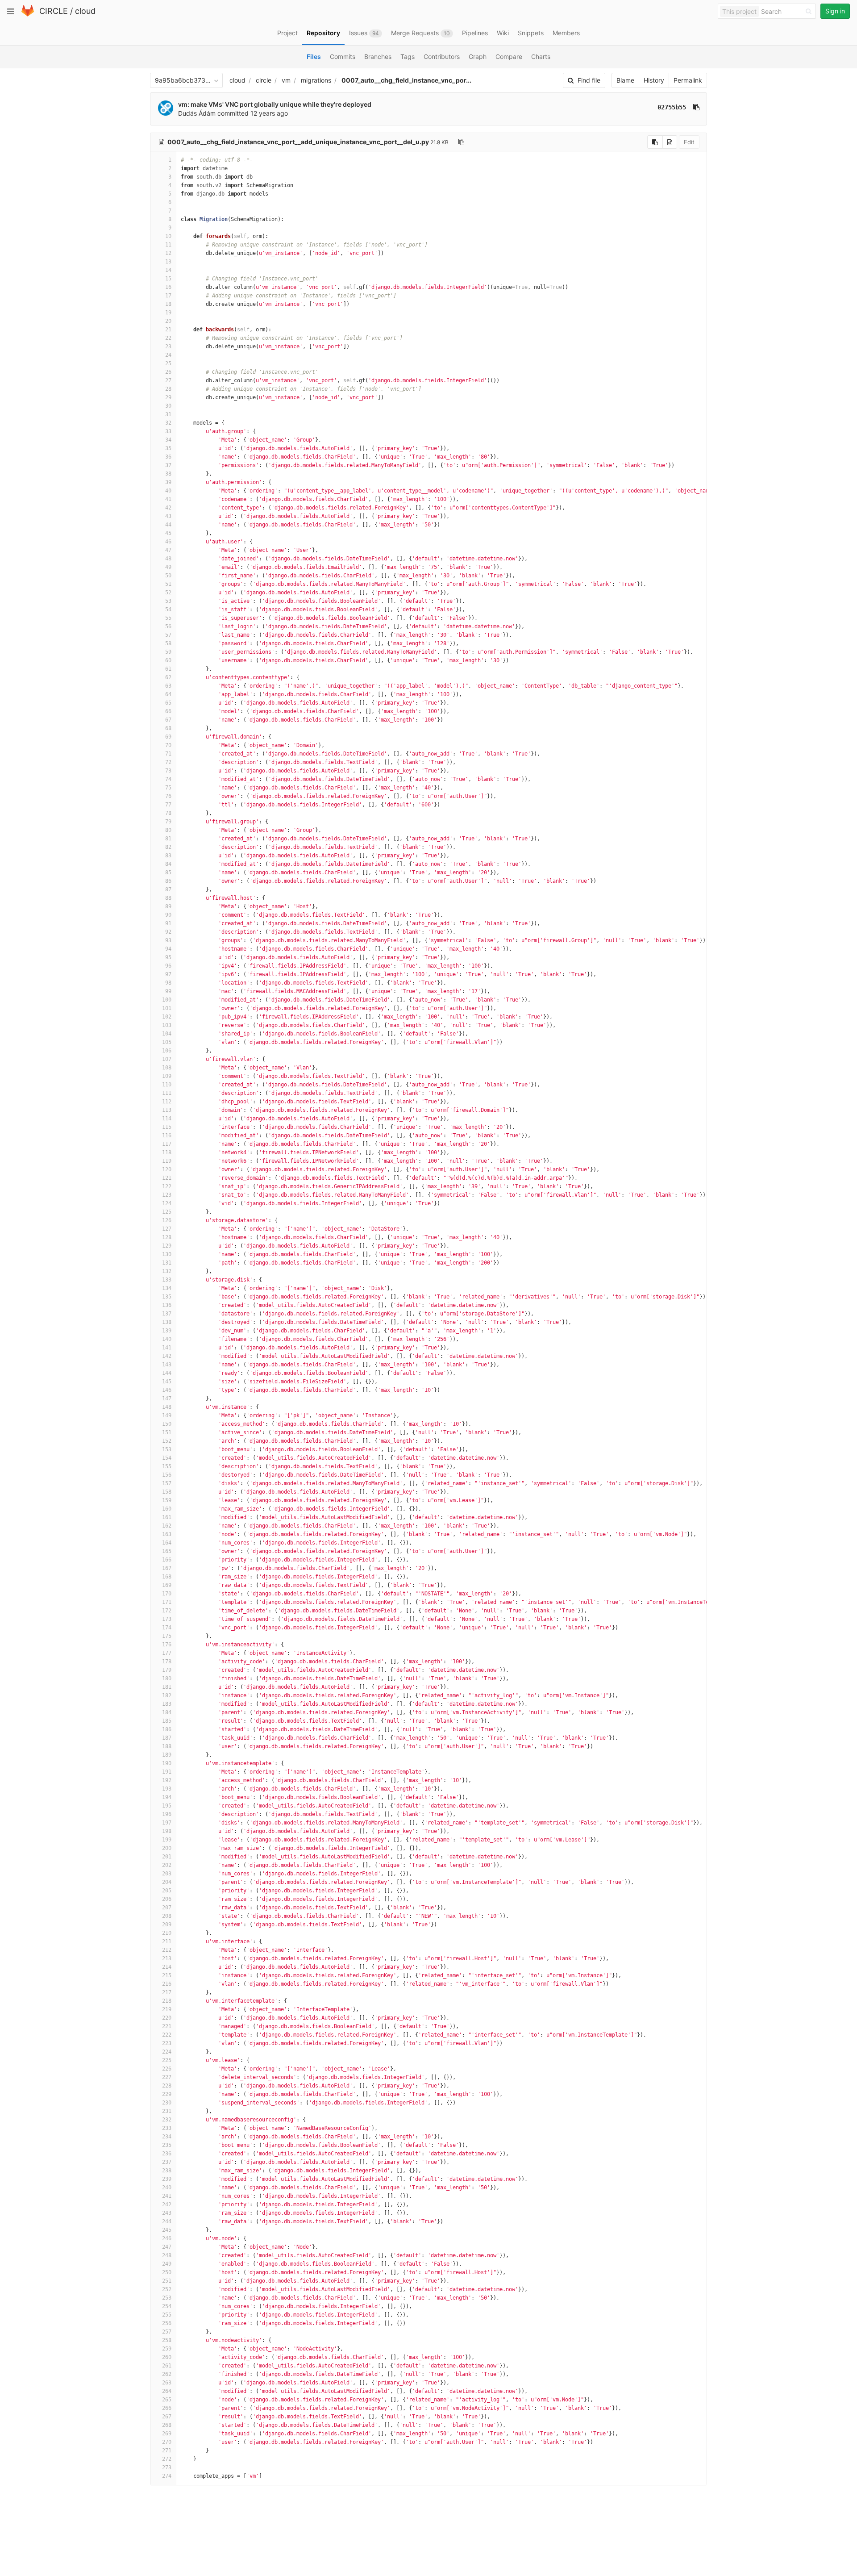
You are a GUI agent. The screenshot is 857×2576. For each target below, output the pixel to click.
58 (168, 643)
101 (167, 1008)
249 (167, 2264)
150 (167, 1424)
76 (168, 796)
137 (167, 1314)
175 (167, 1636)
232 (167, 2120)
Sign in (835, 11)
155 (167, 1466)
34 (168, 440)
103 (167, 1025)
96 (168, 966)
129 (167, 1246)
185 (167, 1721)
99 (168, 991)
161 (167, 1517)
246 (167, 2238)
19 (168, 313)
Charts (541, 56)
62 (168, 677)
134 (167, 1288)
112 (167, 1102)
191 (167, 1772)
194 (167, 1797)
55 (168, 618)
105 (167, 1042)
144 (167, 1373)
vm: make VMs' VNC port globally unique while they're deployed (275, 104)
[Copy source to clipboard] (655, 142)
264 (167, 2391)
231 (167, 2111)
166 (167, 1560)
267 (167, 2417)
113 (167, 1110)
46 (168, 542)
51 (168, 584)
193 (167, 1789)
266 (167, 2408)
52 (168, 593)
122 (167, 1186)
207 (167, 1908)
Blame (625, 80)
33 (168, 431)
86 (168, 881)
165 (167, 1551)
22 (168, 338)
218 (167, 2001)
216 (167, 1984)
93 (168, 940)
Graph (478, 56)
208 (167, 1916)
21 (168, 330)
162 (167, 1526)
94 (168, 949)
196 (167, 1814)
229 (167, 2094)
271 (167, 2451)
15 (168, 279)
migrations (316, 80)
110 (167, 1085)
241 (167, 2196)
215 (167, 1975)
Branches (378, 56)
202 (167, 1865)
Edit (689, 142)
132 (167, 1271)
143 (167, 1365)
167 (167, 1568)
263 (167, 2383)
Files (314, 56)
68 (168, 728)
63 (168, 686)
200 (167, 1848)
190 (167, 1763)
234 (167, 2137)
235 (167, 2145)
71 (168, 754)
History (654, 80)
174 (167, 1628)
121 (167, 1178)
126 (167, 1220)
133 (167, 1280)
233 (167, 2128)
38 (168, 474)
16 (168, 287)
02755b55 (672, 107)
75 (168, 788)
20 (168, 321)
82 (168, 847)
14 (168, 270)
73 (168, 771)
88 (168, 898)
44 (168, 525)
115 (167, 1127)
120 (167, 1169)
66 (168, 711)
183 (167, 1704)
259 (167, 2349)
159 (167, 1500)
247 (167, 2247)
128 (167, 1237)
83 (168, 856)
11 (168, 245)
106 (167, 1051)
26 (168, 372)
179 (167, 1670)
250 (167, 2272)
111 (167, 1093)
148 (167, 1407)
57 (168, 635)
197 (167, 1823)
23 (168, 347)
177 (167, 1653)
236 (167, 2154)
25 (168, 363)
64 (168, 694)
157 (167, 1483)
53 (168, 601)
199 (167, 1840)
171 (167, 1602)
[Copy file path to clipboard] (461, 142)
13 (168, 262)
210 (167, 1933)
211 (167, 1941)
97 (168, 974)
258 (167, 2340)
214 (167, 1967)
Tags (408, 56)
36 (168, 457)
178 (167, 1662)
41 (168, 499)
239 (167, 2179)
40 (168, 491)
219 (167, 2009)
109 (167, 1076)
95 (168, 957)
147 (167, 1399)
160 (167, 1509)
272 (167, 2459)
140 (167, 1339)
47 (168, 550)
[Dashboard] (28, 15)
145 (167, 1382)
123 (167, 1195)
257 (167, 2332)
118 (167, 1152)
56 (168, 626)
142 (167, 1356)
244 (167, 2221)
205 (167, 1891)
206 (167, 1899)
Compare (509, 56)
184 (167, 1712)
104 (167, 1034)
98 (168, 983)
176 (167, 1645)
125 (167, 1212)
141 (167, 1348)
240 (167, 2188)
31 (168, 414)
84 (168, 864)
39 (168, 482)
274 (167, 2476)
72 (168, 762)
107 (167, 1059)
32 (168, 423)
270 (167, 2442)
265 (167, 2400)
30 (168, 406)
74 (168, 779)
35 (168, 448)
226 (167, 2069)
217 (167, 1992)
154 (167, 1458)
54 (168, 610)
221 (167, 2026)
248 (167, 2255)
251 (167, 2281)
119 (167, 1161)
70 (168, 745)
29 (168, 397)
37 (168, 465)
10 (168, 236)
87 (168, 889)
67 (168, 720)
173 (167, 1619)
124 (167, 1203)
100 (167, 1000)
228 (167, 2086)
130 (167, 1254)
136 (167, 1305)
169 (167, 1585)
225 (167, 2060)
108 (167, 1068)
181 (167, 1687)
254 (167, 2306)
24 (168, 355)
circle (264, 80)
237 (167, 2162)
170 (167, 1594)
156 (167, 1475)
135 (167, 1297)
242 (167, 2204)
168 (167, 1577)
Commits (343, 56)
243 (167, 2213)
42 (168, 508)
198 (167, 1831)
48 (168, 559)
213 (167, 1958)
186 (167, 1729)
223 (167, 2043)
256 (167, 2323)
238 (167, 2171)
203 (167, 1874)
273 (167, 2467)
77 (168, 805)
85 (168, 873)
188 (167, 1746)
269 (167, 2434)
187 (167, 1738)
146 (167, 1390)
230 (167, 2103)
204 (167, 1882)
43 (168, 516)
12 (168, 253)
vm (286, 80)
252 (167, 2289)
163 (167, 1534)
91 (168, 923)
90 (168, 915)
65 (168, 703)
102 (167, 1017)
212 (167, 1950)
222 (167, 2035)
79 (168, 822)
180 (167, 1678)
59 (168, 652)
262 (167, 2374)
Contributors (442, 56)
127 (167, 1229)
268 (167, 2425)
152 (167, 1441)
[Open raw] (670, 142)
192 (167, 1780)
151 (167, 1432)
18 (168, 304)
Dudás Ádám (197, 113)
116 (167, 1136)
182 (167, 1695)
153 (167, 1449)
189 (167, 1755)
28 (168, 389)
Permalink (688, 80)
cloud (85, 11)
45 (168, 533)
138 (167, 1322)
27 (168, 380)
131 (167, 1263)
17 (168, 296)
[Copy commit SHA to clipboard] (696, 107)
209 (167, 1925)
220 (167, 2018)
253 (167, 2298)
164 (167, 1543)
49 (168, 567)
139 (167, 1331)
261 (167, 2366)
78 (168, 813)
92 (168, 932)
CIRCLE (54, 11)
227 (167, 2077)
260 (167, 2357)
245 (167, 2230)
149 (167, 1415)
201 (167, 1857)
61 (168, 669)
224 (167, 2052)
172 (167, 1611)
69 (168, 737)
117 (167, 1144)
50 (168, 576)
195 (167, 1806)
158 (167, 1492)
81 (168, 839)
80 (168, 830)
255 (167, 2315)
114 (167, 1119)
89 (168, 906)
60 (168, 660)
